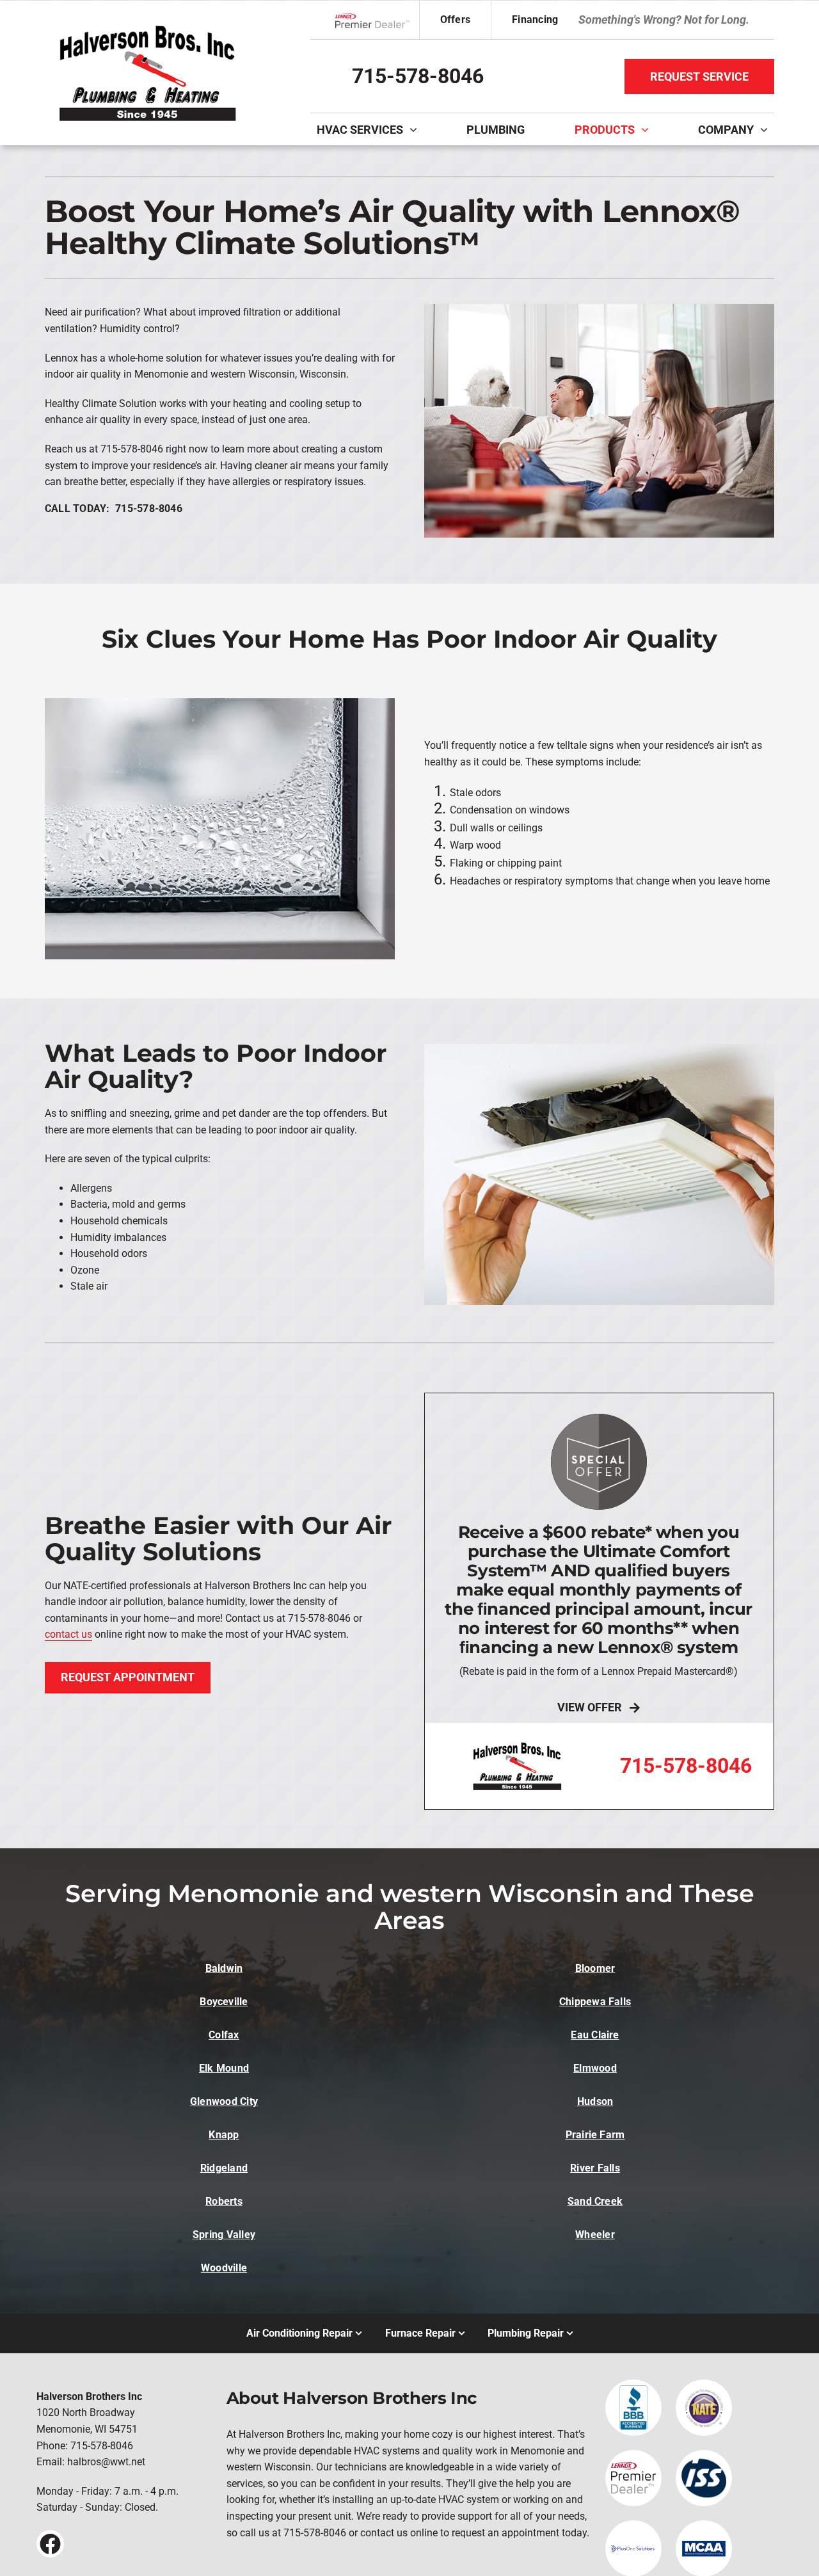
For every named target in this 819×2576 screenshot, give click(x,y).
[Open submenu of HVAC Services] (417, 129)
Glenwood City (224, 2101)
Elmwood (595, 2068)
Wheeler (595, 2235)
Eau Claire (595, 2035)
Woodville (224, 2268)
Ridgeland (224, 2168)
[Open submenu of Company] (767, 129)
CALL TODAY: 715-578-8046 (114, 508)
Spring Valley (224, 2235)
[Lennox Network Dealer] (377, 20)
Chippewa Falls (595, 2002)
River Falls (595, 2168)
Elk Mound (224, 2068)
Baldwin (224, 1968)
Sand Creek (595, 2201)
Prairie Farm (595, 2135)
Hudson (595, 2101)
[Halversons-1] (147, 25)
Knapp (224, 2135)
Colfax (224, 2035)
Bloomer (595, 1968)
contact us (68, 1634)
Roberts (224, 2201)
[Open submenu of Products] (648, 129)
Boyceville (224, 2002)
